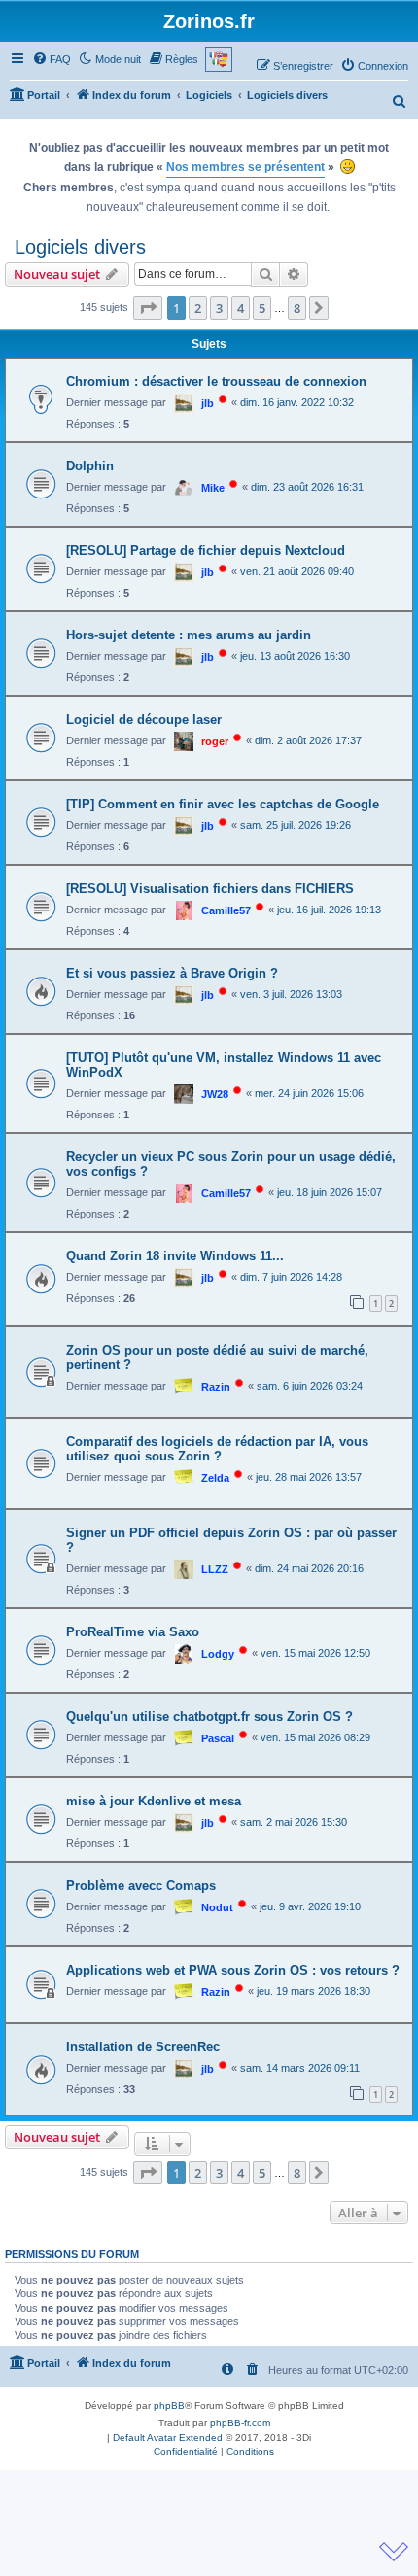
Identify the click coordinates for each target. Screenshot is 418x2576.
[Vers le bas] (394, 2552)
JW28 (215, 1094)
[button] (148, 308)
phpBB (169, 2405)
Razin (216, 1387)
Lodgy (218, 1654)
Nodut (217, 1907)
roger (215, 741)
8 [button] (297, 308)
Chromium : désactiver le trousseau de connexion (216, 381)
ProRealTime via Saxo (133, 1632)
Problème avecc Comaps (141, 1886)
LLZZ (215, 1569)
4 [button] (241, 308)
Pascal (218, 1738)
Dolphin (90, 466)
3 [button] (219, 308)
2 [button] (198, 308)
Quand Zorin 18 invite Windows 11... (175, 1256)
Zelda (215, 1478)
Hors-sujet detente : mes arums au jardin (189, 635)
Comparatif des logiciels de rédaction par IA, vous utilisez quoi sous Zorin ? (217, 1449)
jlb (208, 403)
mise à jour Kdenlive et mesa (154, 1801)
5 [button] (262, 308)
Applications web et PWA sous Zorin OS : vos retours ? (233, 1970)
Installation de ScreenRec (143, 2047)
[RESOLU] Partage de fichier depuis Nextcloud (206, 550)
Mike (213, 488)
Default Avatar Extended (168, 2438)
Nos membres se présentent (245, 167)
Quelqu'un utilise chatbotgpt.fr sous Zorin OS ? (209, 1717)
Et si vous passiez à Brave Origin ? (172, 973)
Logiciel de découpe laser (144, 720)
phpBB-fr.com (240, 2423)
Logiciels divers (80, 247)
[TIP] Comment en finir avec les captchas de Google (223, 804)
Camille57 (226, 910)
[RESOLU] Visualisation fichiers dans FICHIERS (210, 889)
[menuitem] (52, 59)
